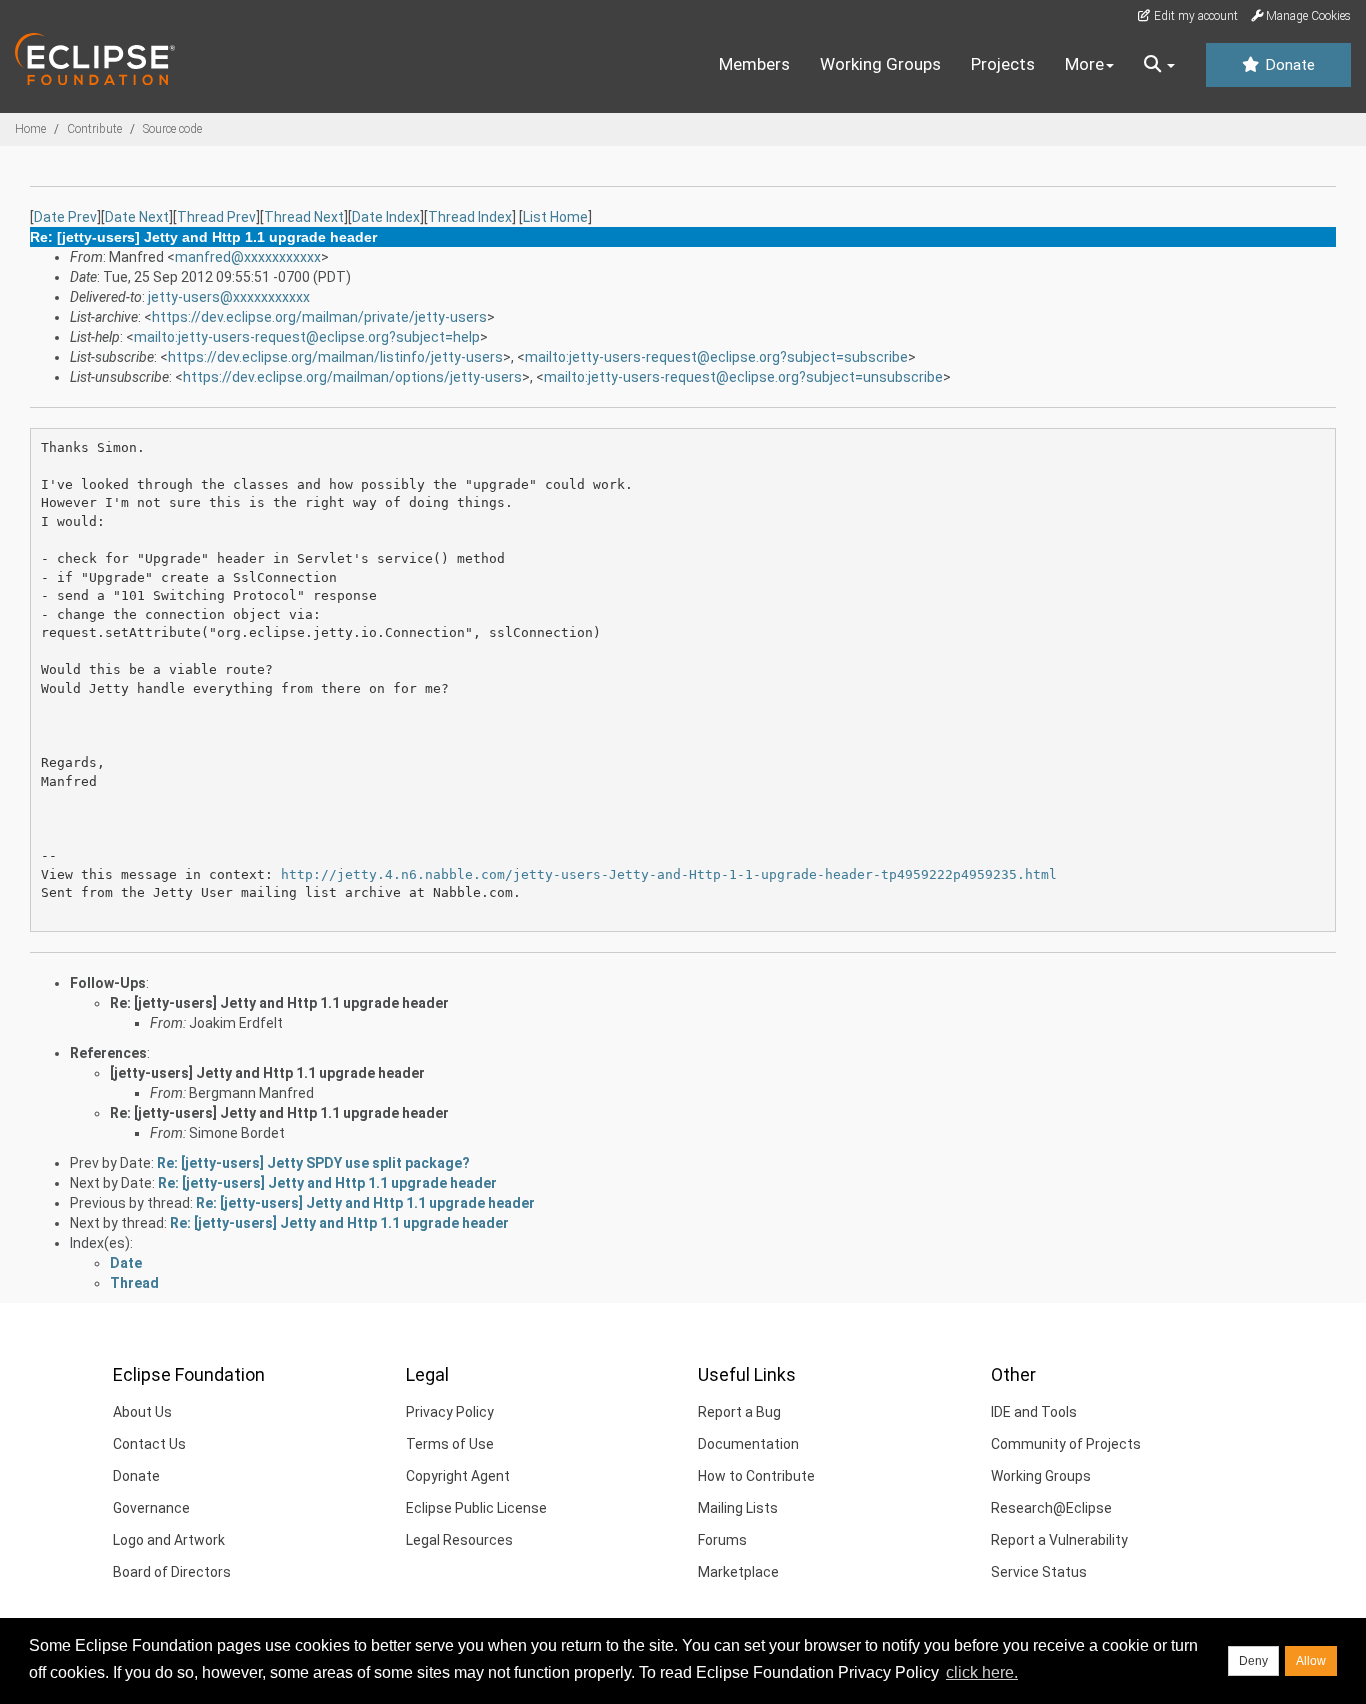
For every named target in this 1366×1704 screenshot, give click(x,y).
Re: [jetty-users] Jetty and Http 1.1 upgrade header (279, 1003)
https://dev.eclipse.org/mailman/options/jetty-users (352, 377)
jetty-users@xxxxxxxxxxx (229, 297)
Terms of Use (450, 1444)
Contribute (94, 129)
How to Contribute (756, 1476)
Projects (1003, 64)
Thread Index (470, 217)
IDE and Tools (1034, 1412)
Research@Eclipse (1051, 1508)
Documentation (748, 1444)
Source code (172, 129)
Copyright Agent (458, 1476)
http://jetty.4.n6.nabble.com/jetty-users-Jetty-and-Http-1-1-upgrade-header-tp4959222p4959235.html (669, 874)
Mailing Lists (738, 1508)
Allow (1311, 1661)
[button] (1159, 65)
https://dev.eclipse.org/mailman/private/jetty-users (319, 317)
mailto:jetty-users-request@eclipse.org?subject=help (307, 337)
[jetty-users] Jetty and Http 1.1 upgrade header (267, 1073)
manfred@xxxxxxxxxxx (248, 257)
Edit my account (1194, 16)
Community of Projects (1066, 1444)
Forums (722, 1540)
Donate (1288, 65)
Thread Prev (216, 217)
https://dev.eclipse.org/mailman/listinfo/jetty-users (335, 357)
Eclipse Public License (476, 1508)
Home (30, 129)
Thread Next (304, 217)
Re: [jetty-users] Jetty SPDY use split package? (313, 1163)
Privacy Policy (450, 1412)
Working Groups (880, 64)
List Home (555, 217)
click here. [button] (982, 1672)
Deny (1253, 1661)
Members (754, 64)
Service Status (1039, 1572)
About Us (142, 1412)
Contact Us (149, 1444)
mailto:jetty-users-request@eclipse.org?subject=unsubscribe (743, 377)
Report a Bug (739, 1412)
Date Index (386, 217)
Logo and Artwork (169, 1540)
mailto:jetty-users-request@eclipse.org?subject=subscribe (716, 357)
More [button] (1084, 64)
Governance (151, 1508)
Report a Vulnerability (1059, 1540)
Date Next (137, 217)
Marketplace (738, 1572)
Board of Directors (172, 1572)
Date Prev (65, 217)
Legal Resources (459, 1540)
